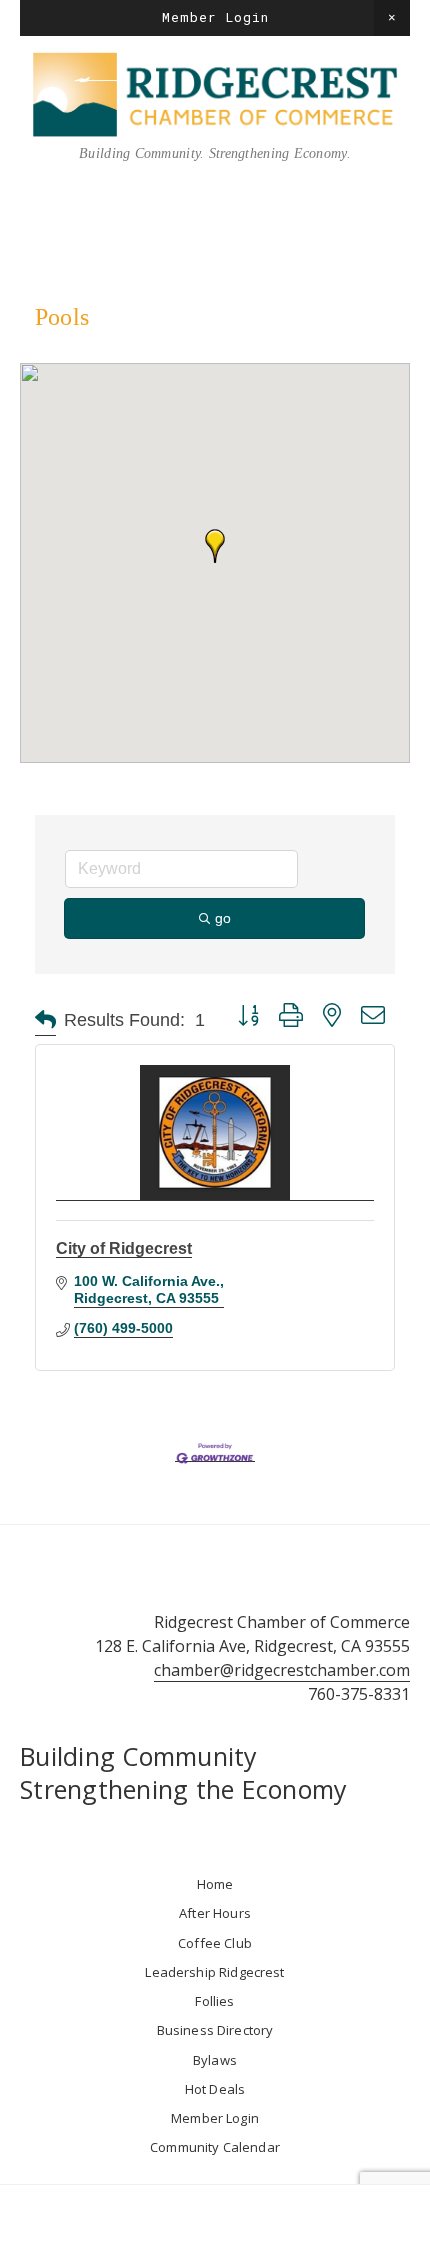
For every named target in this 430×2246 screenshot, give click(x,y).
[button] (392, 18)
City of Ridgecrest (124, 1248)
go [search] (223, 918)
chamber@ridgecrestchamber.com (282, 1670)
